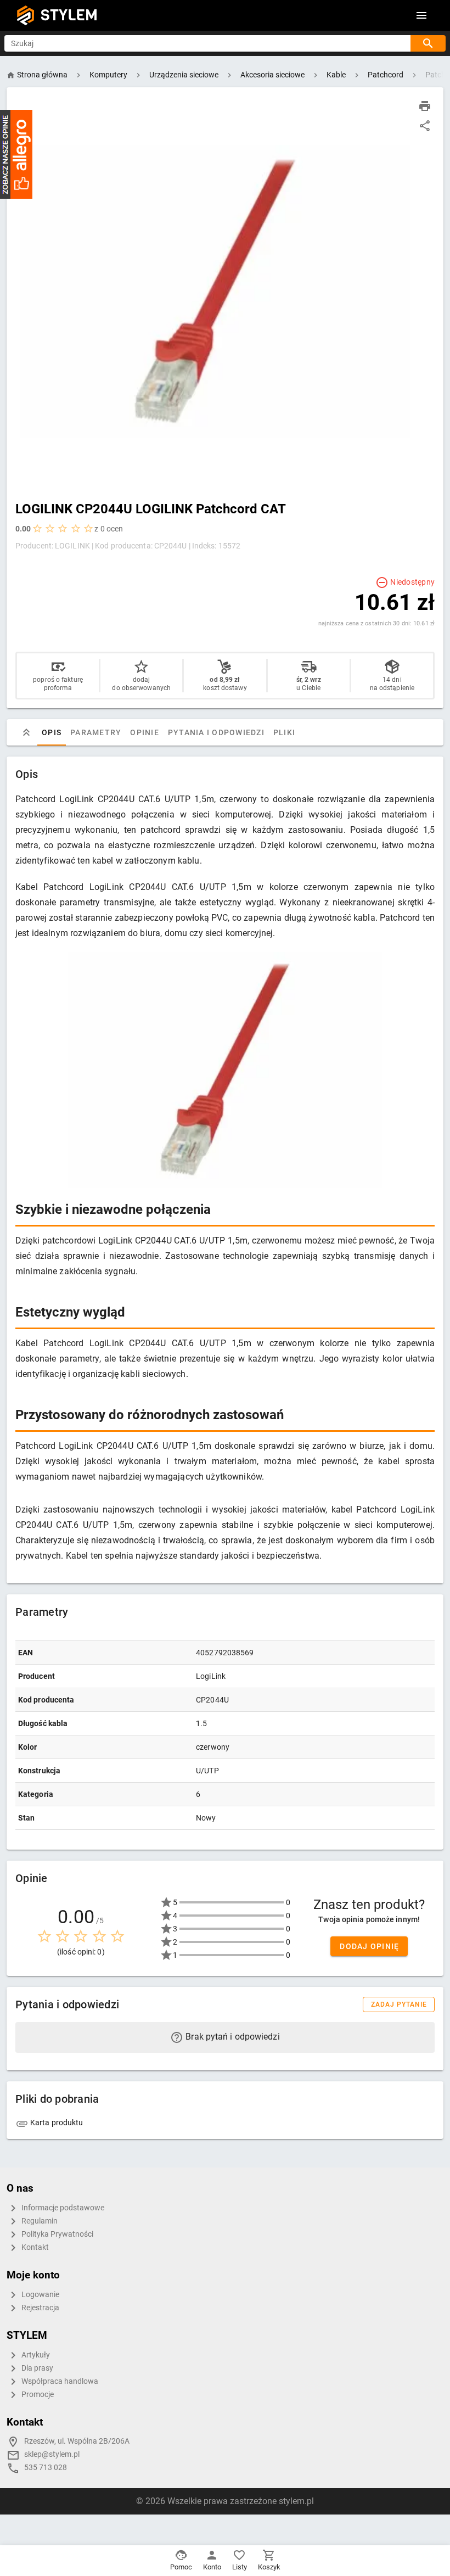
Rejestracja (40, 2308)
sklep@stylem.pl (52, 2454)
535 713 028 (46, 2468)
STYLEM (69, 15)
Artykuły (35, 2355)
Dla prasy (36, 2368)
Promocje (37, 2395)
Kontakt (34, 2247)
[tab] (26, 732)
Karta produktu (56, 2123)
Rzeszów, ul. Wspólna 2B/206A (77, 2441)
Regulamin (39, 2221)
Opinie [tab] (145, 732)
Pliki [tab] (284, 732)
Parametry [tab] (96, 732)
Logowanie (40, 2295)
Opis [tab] (52, 732)
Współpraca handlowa (59, 2381)
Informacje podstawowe (62, 2208)
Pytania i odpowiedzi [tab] (216, 732)
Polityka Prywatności (57, 2234)
